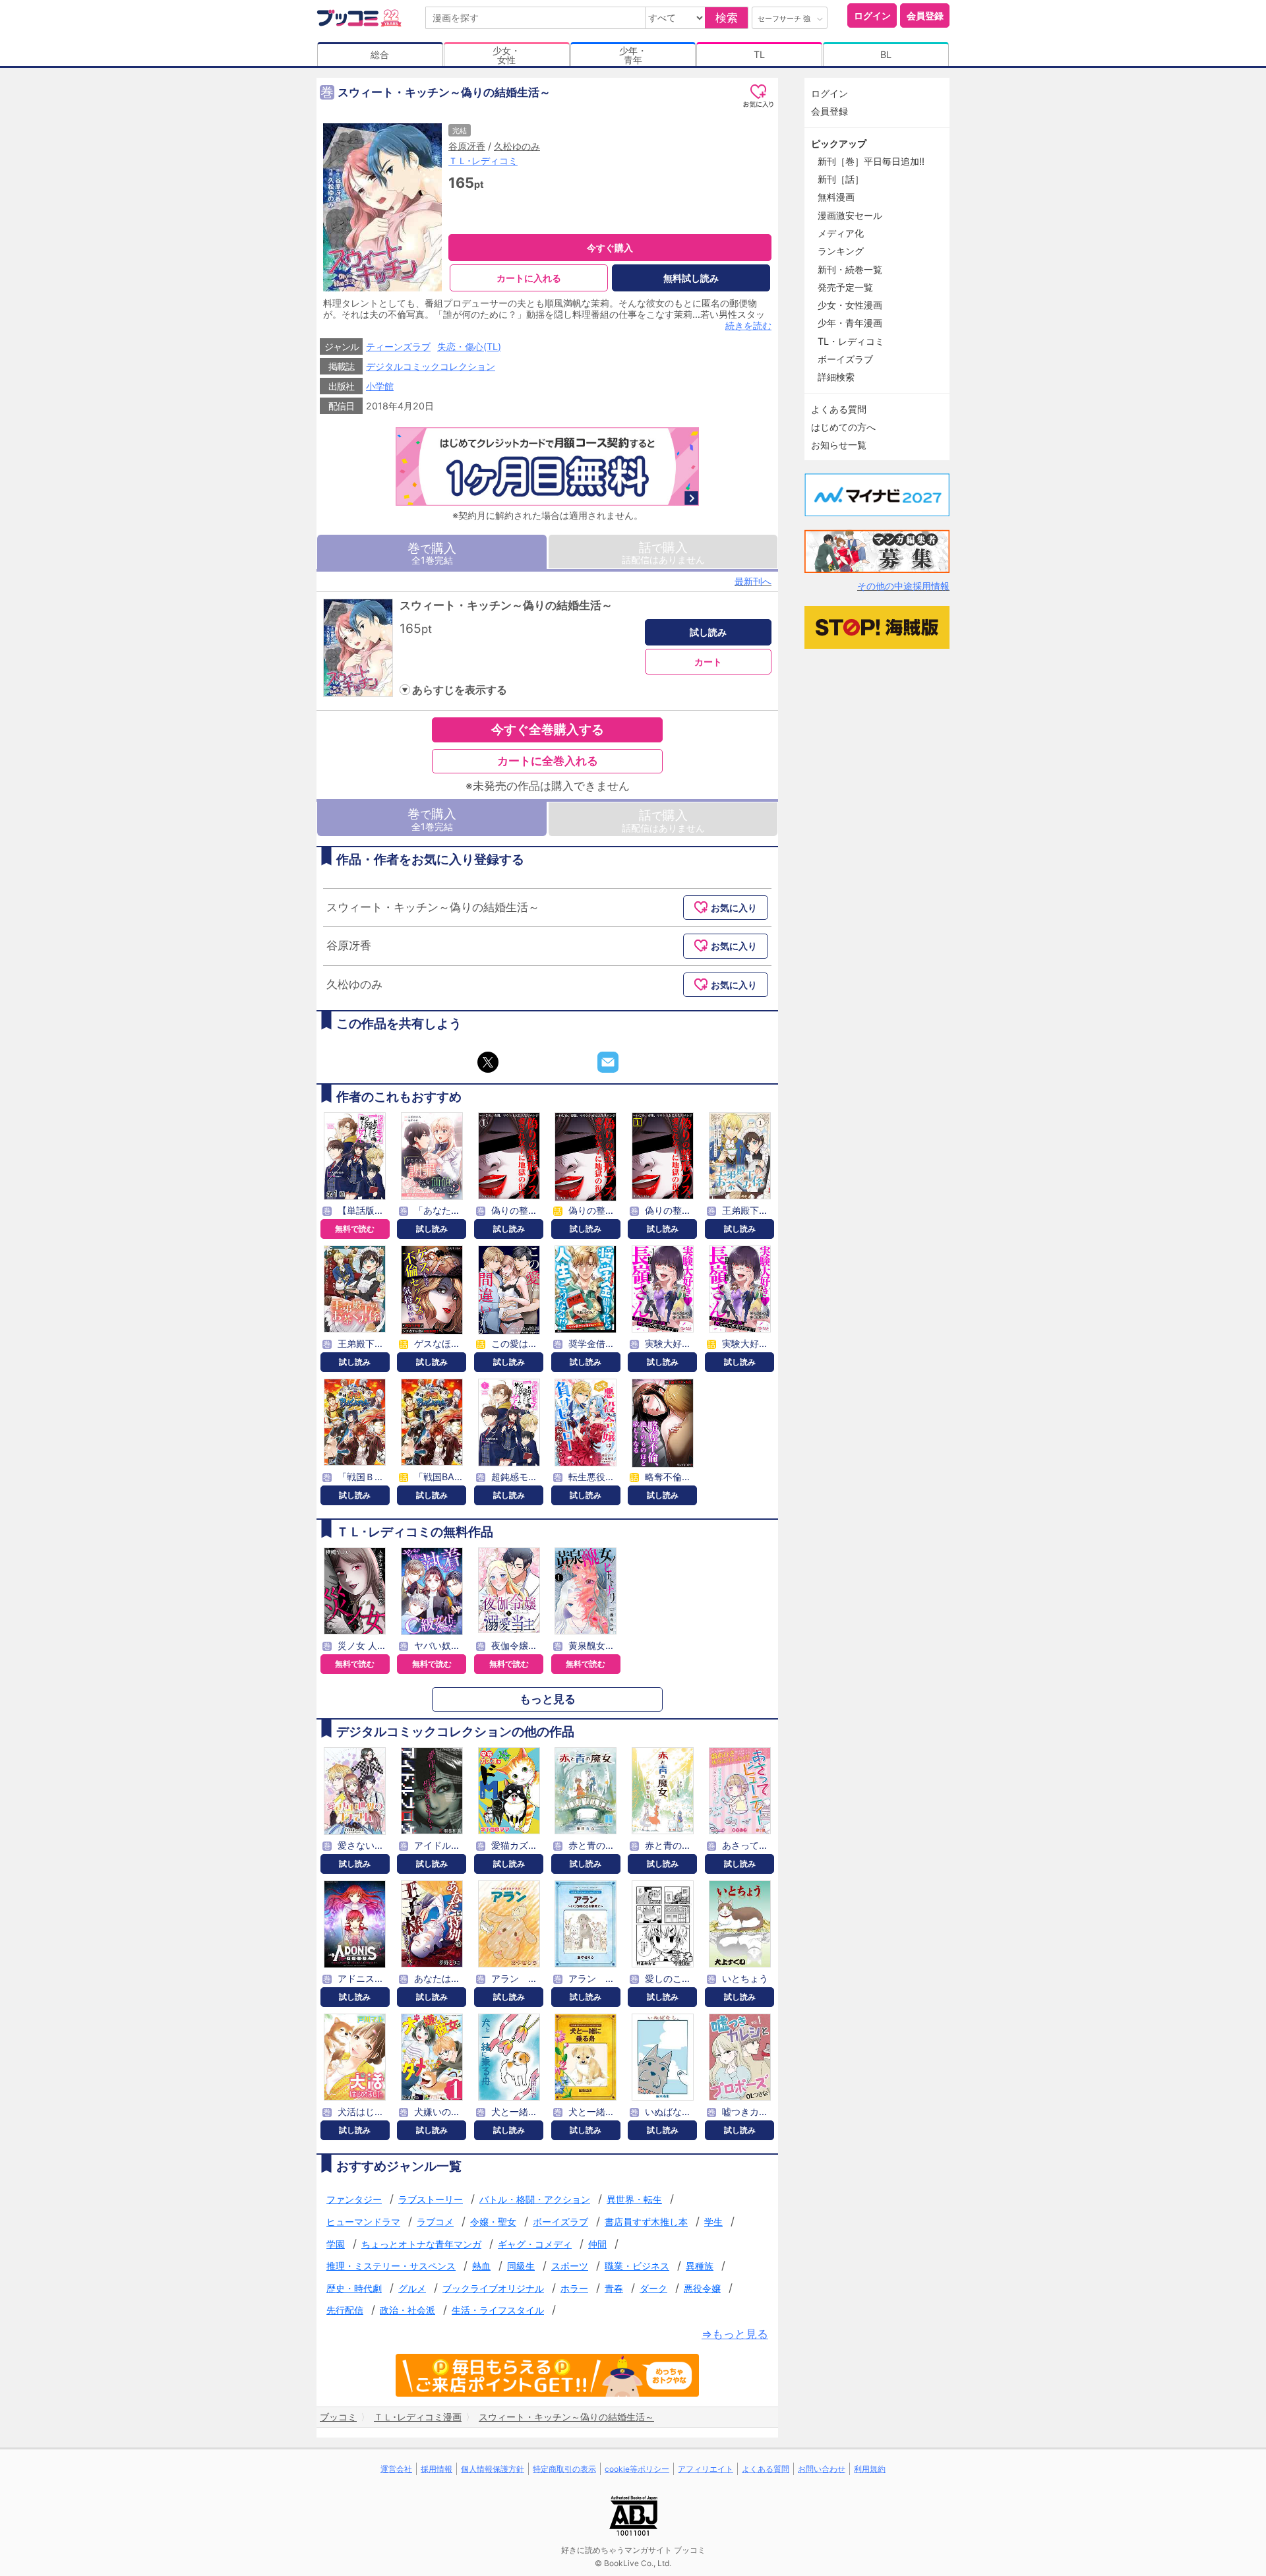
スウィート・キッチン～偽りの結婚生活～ (506, 605)
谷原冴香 (467, 146)
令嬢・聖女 (493, 2222)
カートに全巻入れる (548, 761)
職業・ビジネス (637, 2266)
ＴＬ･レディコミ (483, 161)
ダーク (653, 2288)
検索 (727, 18)
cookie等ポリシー (637, 2469)
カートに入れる (529, 278)
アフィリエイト (706, 2469)
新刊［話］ (841, 179)
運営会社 (396, 2469)
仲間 (597, 2244)
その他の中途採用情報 (903, 586)
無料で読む (355, 1229)
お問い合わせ (822, 2469)
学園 (336, 2244)
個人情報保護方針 (493, 2469)
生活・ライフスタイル (498, 2310)
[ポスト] (488, 1062)
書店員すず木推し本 (646, 2222)
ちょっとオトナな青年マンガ (421, 2244)
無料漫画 (836, 197)
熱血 (481, 2266)
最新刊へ (753, 581)
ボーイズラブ (560, 2222)
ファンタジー (354, 2199)
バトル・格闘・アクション (535, 2199)
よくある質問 (839, 409)
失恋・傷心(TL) (469, 346)
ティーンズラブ (398, 346)
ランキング (841, 251)
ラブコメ (435, 2222)
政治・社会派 (407, 2310)
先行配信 (345, 2310)
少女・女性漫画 (850, 305)
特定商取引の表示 (564, 2469)
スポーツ (570, 2266)
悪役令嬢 (702, 2288)
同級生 (521, 2266)
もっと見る (548, 1699)
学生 (713, 2222)
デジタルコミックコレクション (431, 366)
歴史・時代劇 (354, 2288)
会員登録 (925, 15)
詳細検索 (836, 377)
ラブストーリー (431, 2199)
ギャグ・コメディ (535, 2244)
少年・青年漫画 (850, 323)
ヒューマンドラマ (363, 2222)
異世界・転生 (634, 2199)
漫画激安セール (850, 215)
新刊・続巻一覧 (850, 269)
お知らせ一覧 (839, 445)
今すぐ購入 (610, 248)
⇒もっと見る (735, 2334)
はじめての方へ (843, 427)
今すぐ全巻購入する (548, 729)
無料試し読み (691, 278)
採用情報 (437, 2469)
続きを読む (748, 325)
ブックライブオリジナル (493, 2288)
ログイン (872, 15)
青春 (614, 2288)
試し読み (708, 632)
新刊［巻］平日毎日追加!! (871, 161)
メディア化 (841, 233)
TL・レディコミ (851, 341)
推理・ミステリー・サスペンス (391, 2266)
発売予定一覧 (845, 287)
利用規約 (870, 2469)
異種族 (700, 2266)
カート (708, 662)
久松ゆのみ (517, 146)
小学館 (380, 386)
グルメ (412, 2288)
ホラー (574, 2288)
